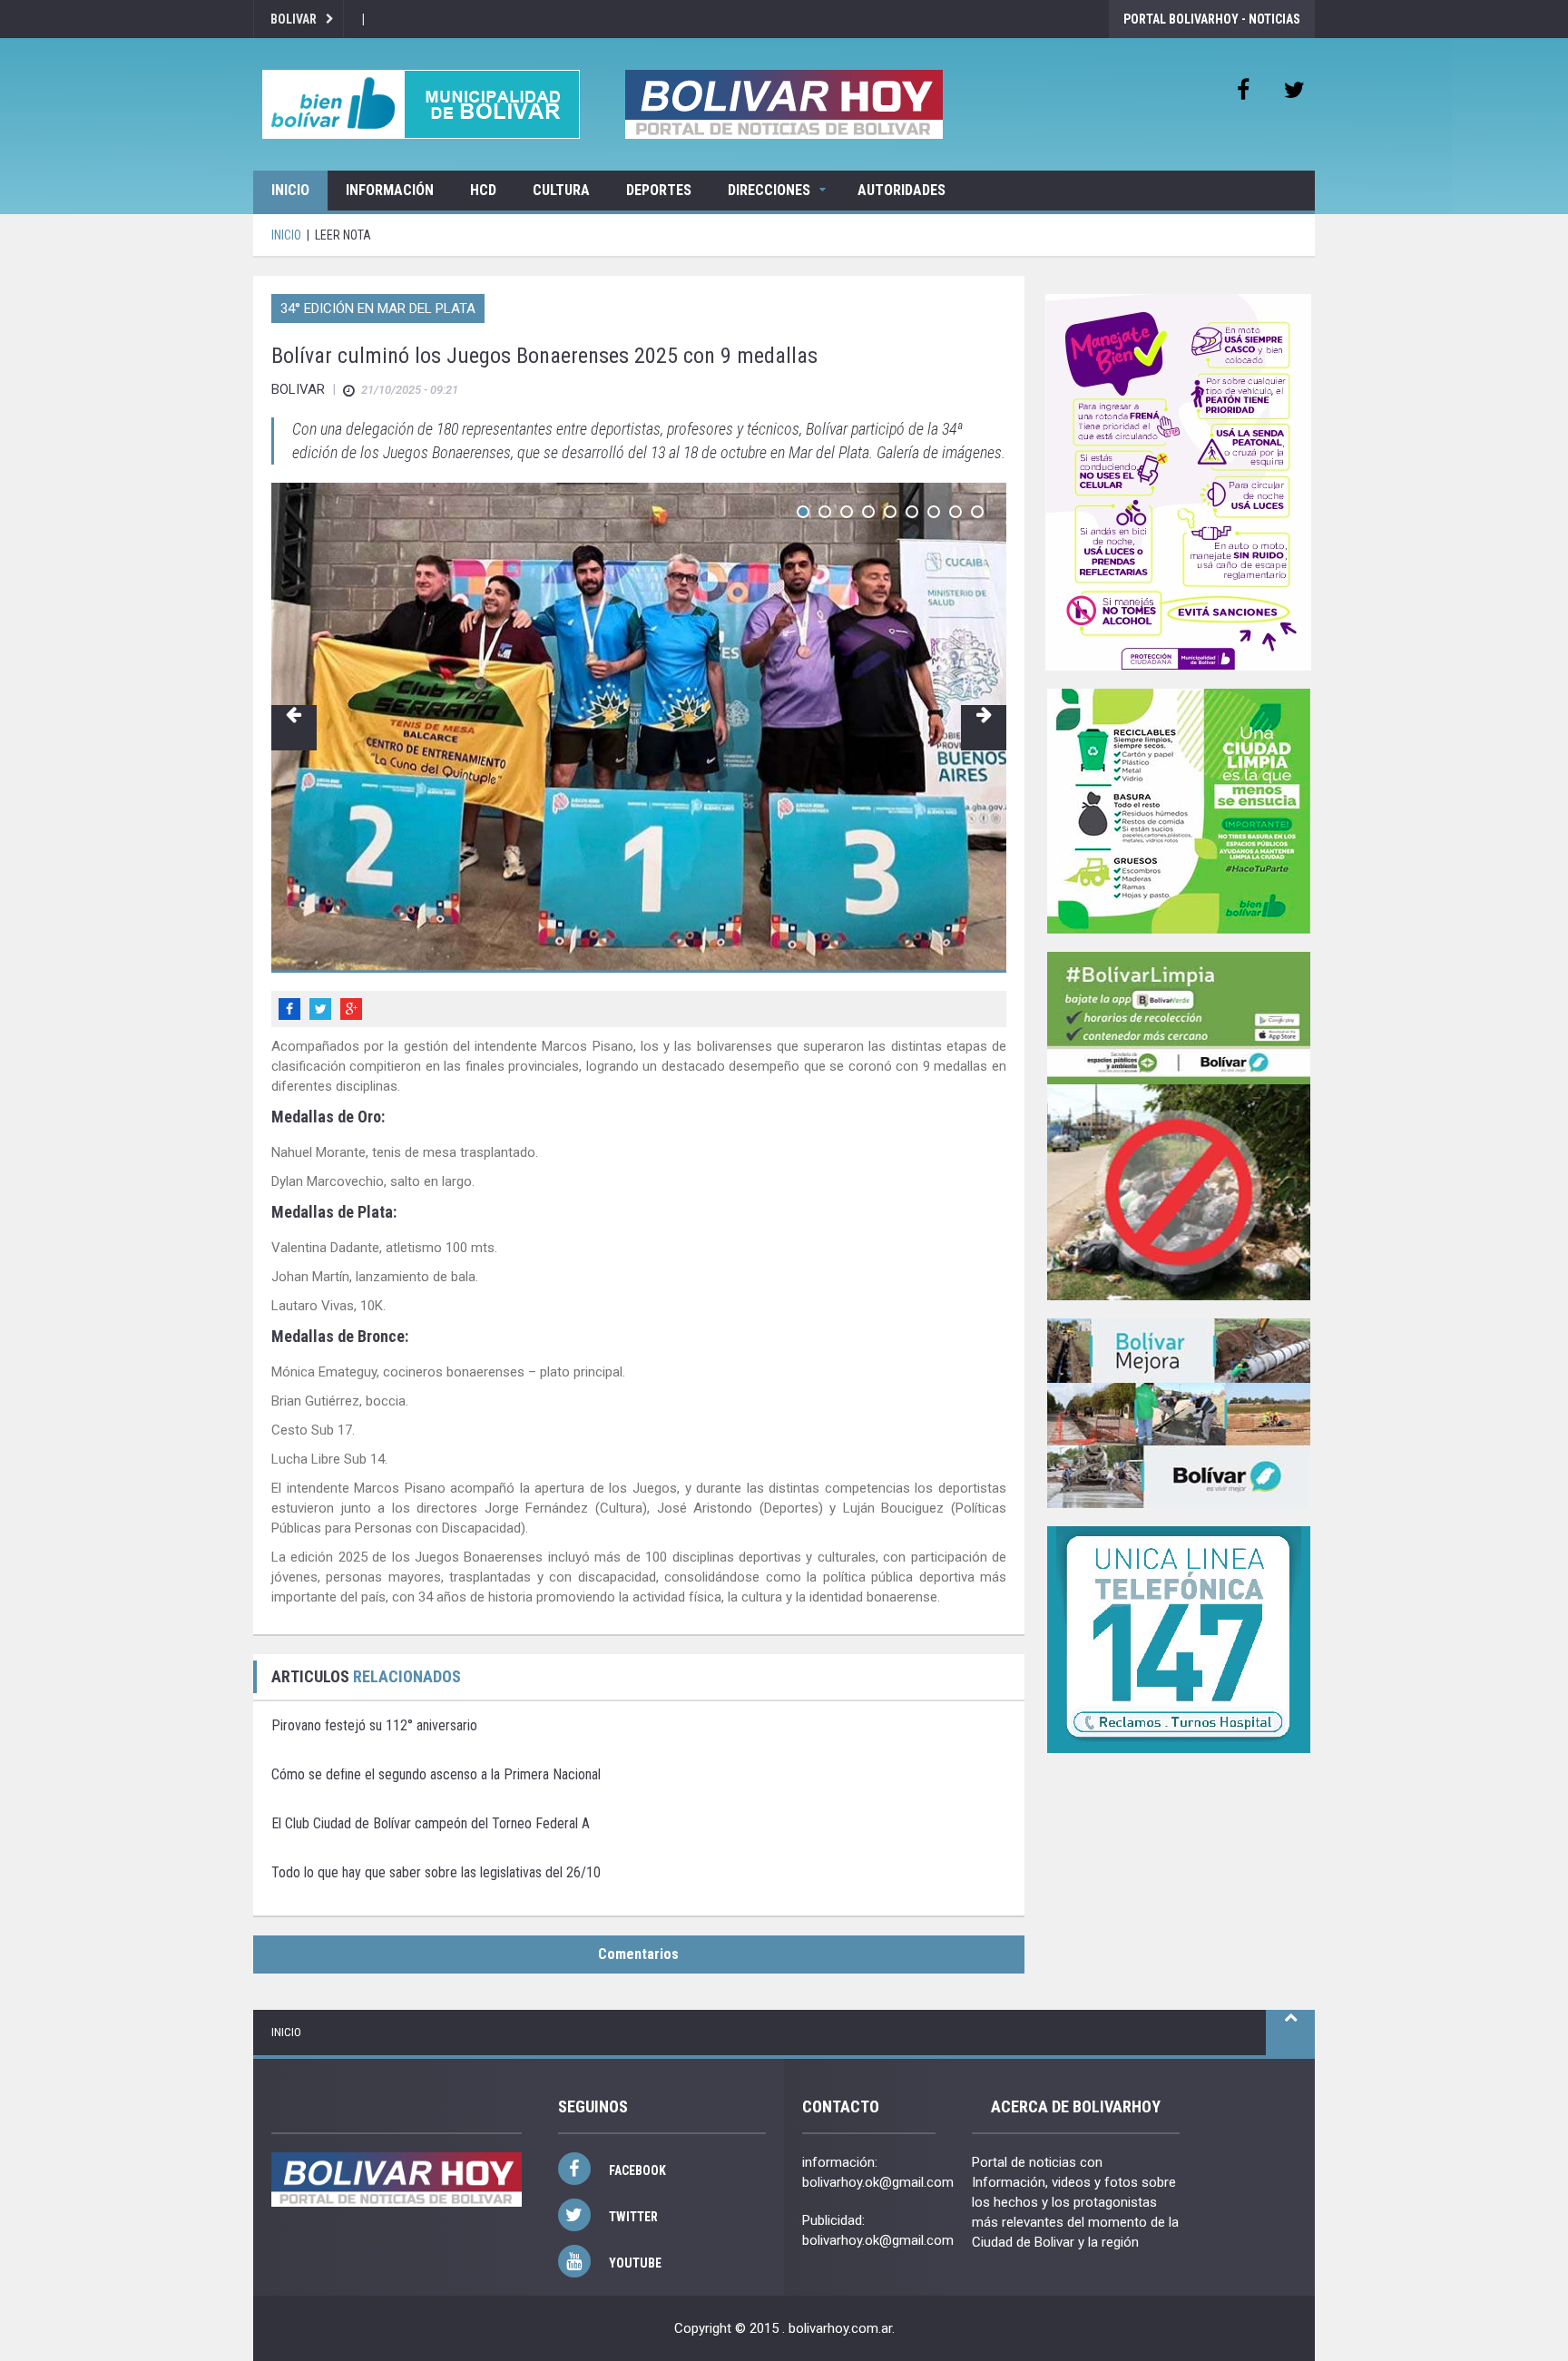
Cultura (561, 190)
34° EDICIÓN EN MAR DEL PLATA (378, 309)
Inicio (290, 190)
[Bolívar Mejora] (1179, 1413)
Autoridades (902, 190)
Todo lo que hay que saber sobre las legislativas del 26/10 (436, 1872)
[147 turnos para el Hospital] (1179, 1640)
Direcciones (769, 190)
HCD (483, 190)
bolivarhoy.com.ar (840, 2328)
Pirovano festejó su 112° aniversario (374, 1725)
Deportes (659, 190)
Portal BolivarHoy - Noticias (1212, 19)
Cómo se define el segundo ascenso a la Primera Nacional (436, 1774)
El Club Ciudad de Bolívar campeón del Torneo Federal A (431, 1823)
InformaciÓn (390, 190)
